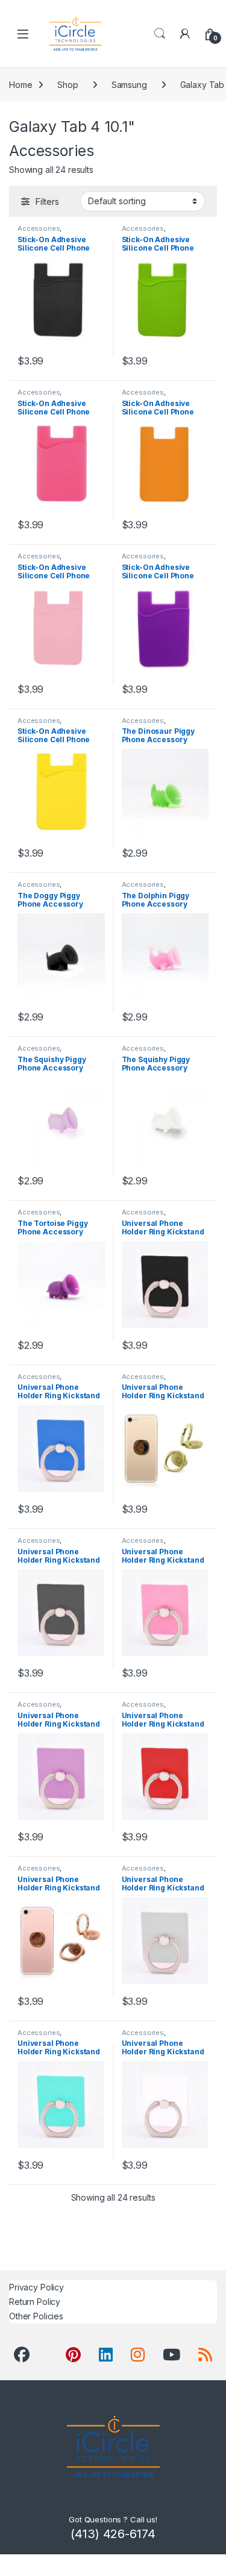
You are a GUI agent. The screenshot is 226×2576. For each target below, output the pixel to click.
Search (160, 34)
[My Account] (185, 34)
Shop (67, 85)
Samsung (129, 85)
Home (20, 85)
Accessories (39, 228)
